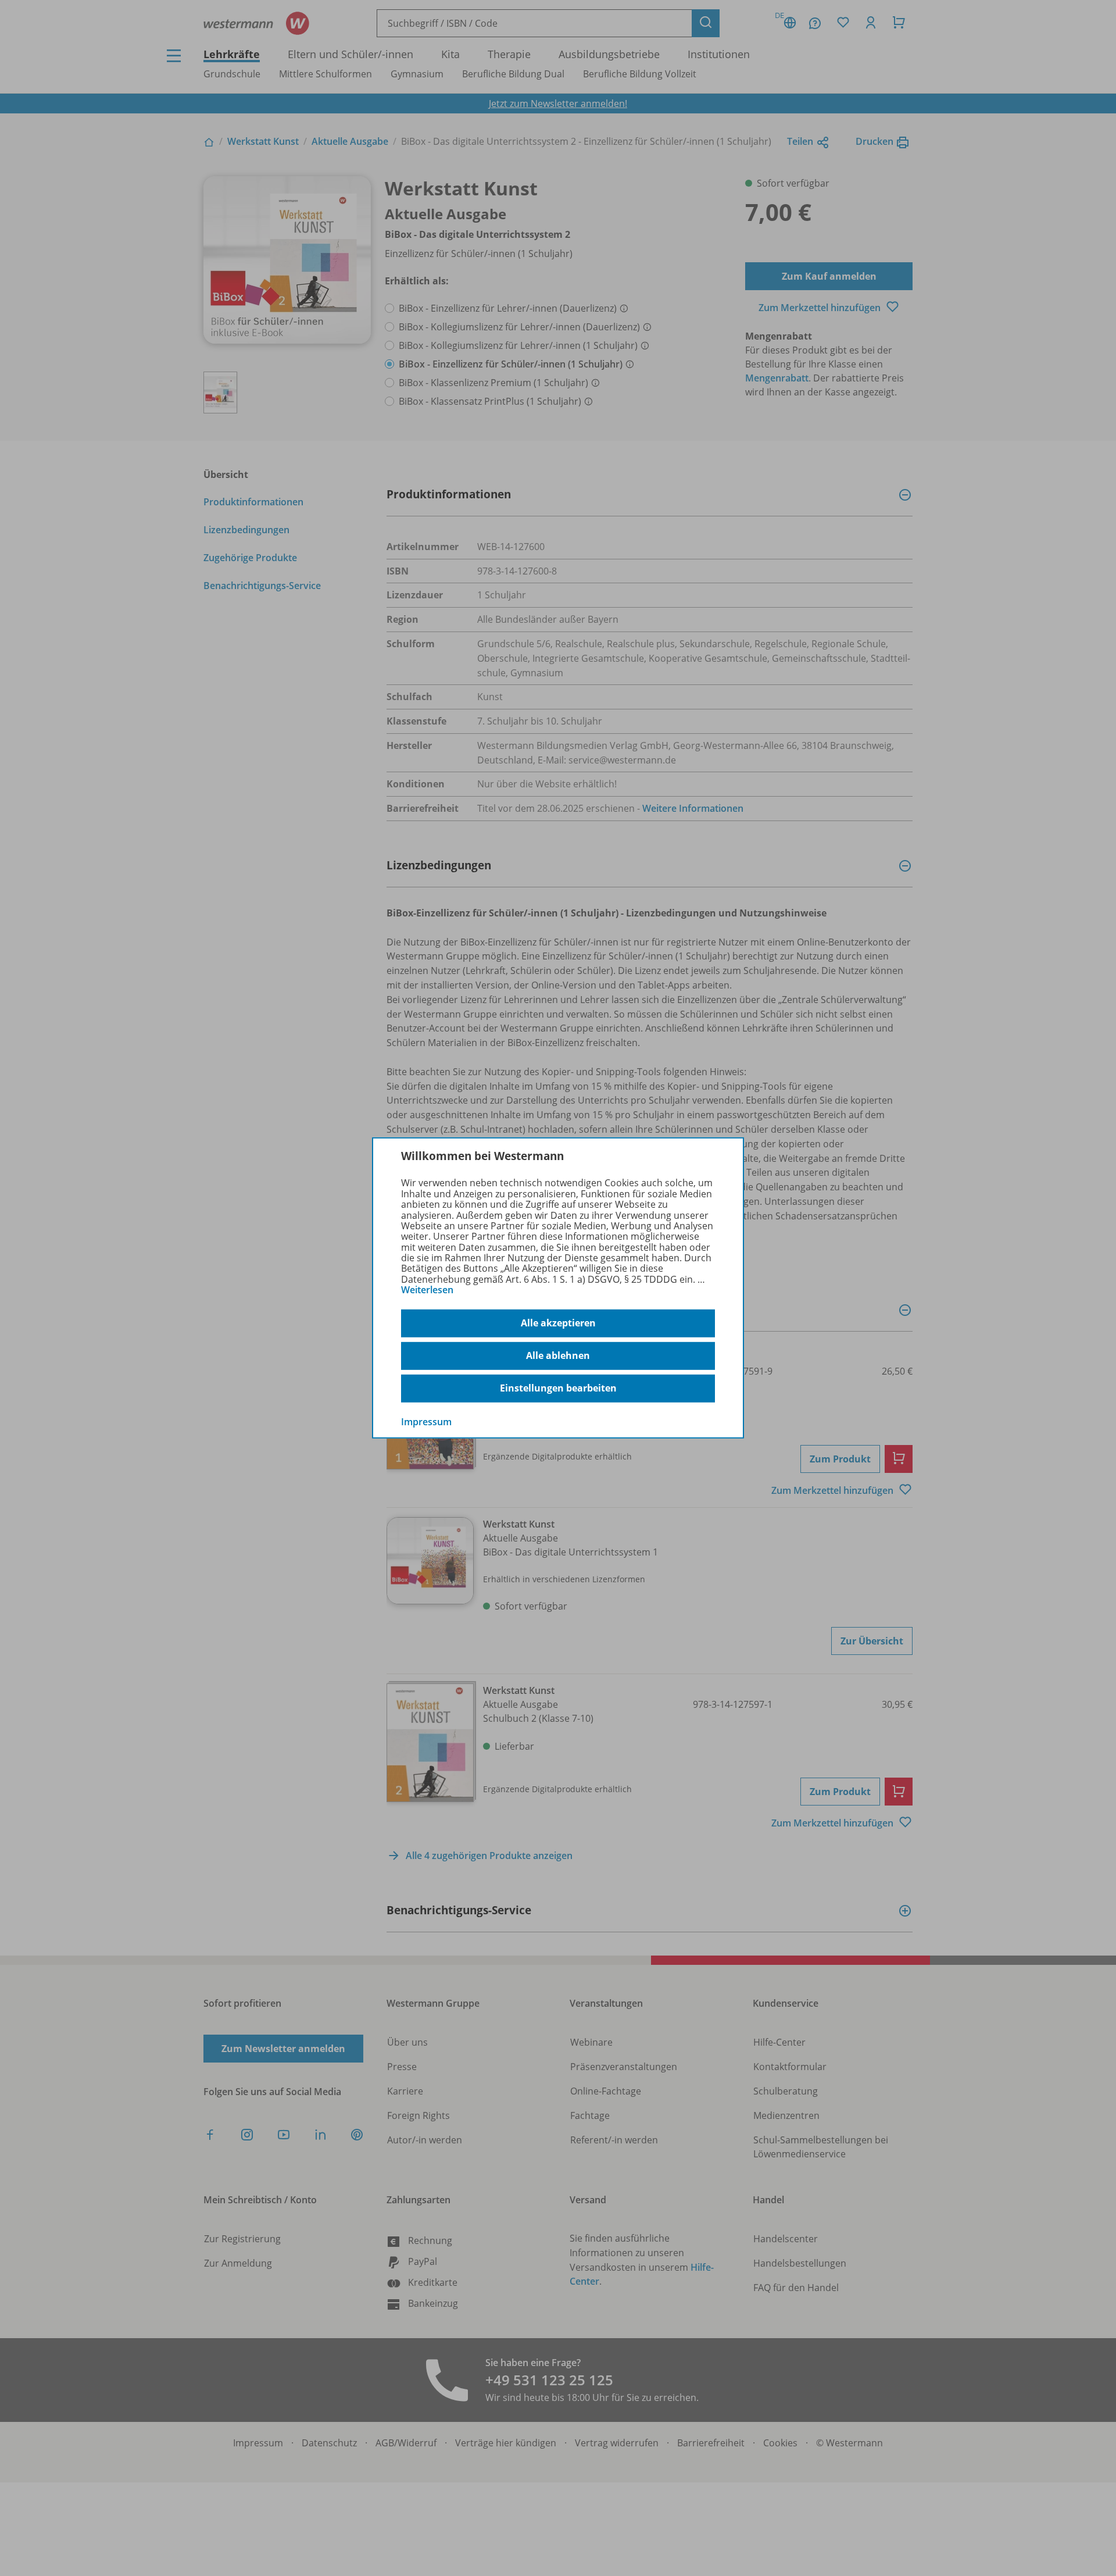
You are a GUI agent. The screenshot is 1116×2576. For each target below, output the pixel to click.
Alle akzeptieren (558, 1323)
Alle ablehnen (558, 1355)
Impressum (426, 1421)
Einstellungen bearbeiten (558, 1388)
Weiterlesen (427, 1290)
